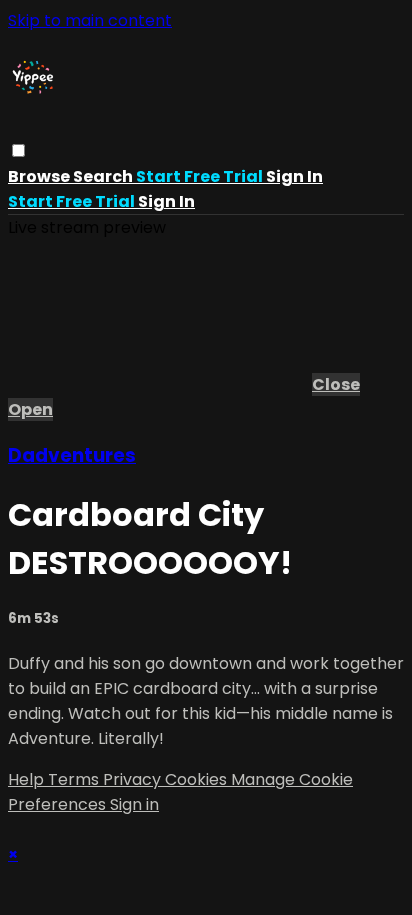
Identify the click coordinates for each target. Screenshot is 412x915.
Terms (75, 779)
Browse (40, 176)
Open (30, 409)
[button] (18, 150)
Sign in (294, 176)
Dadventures (72, 455)
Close (336, 384)
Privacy (134, 779)
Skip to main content (90, 20)
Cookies (198, 779)
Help (28, 779)
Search (104, 176)
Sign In (166, 201)
